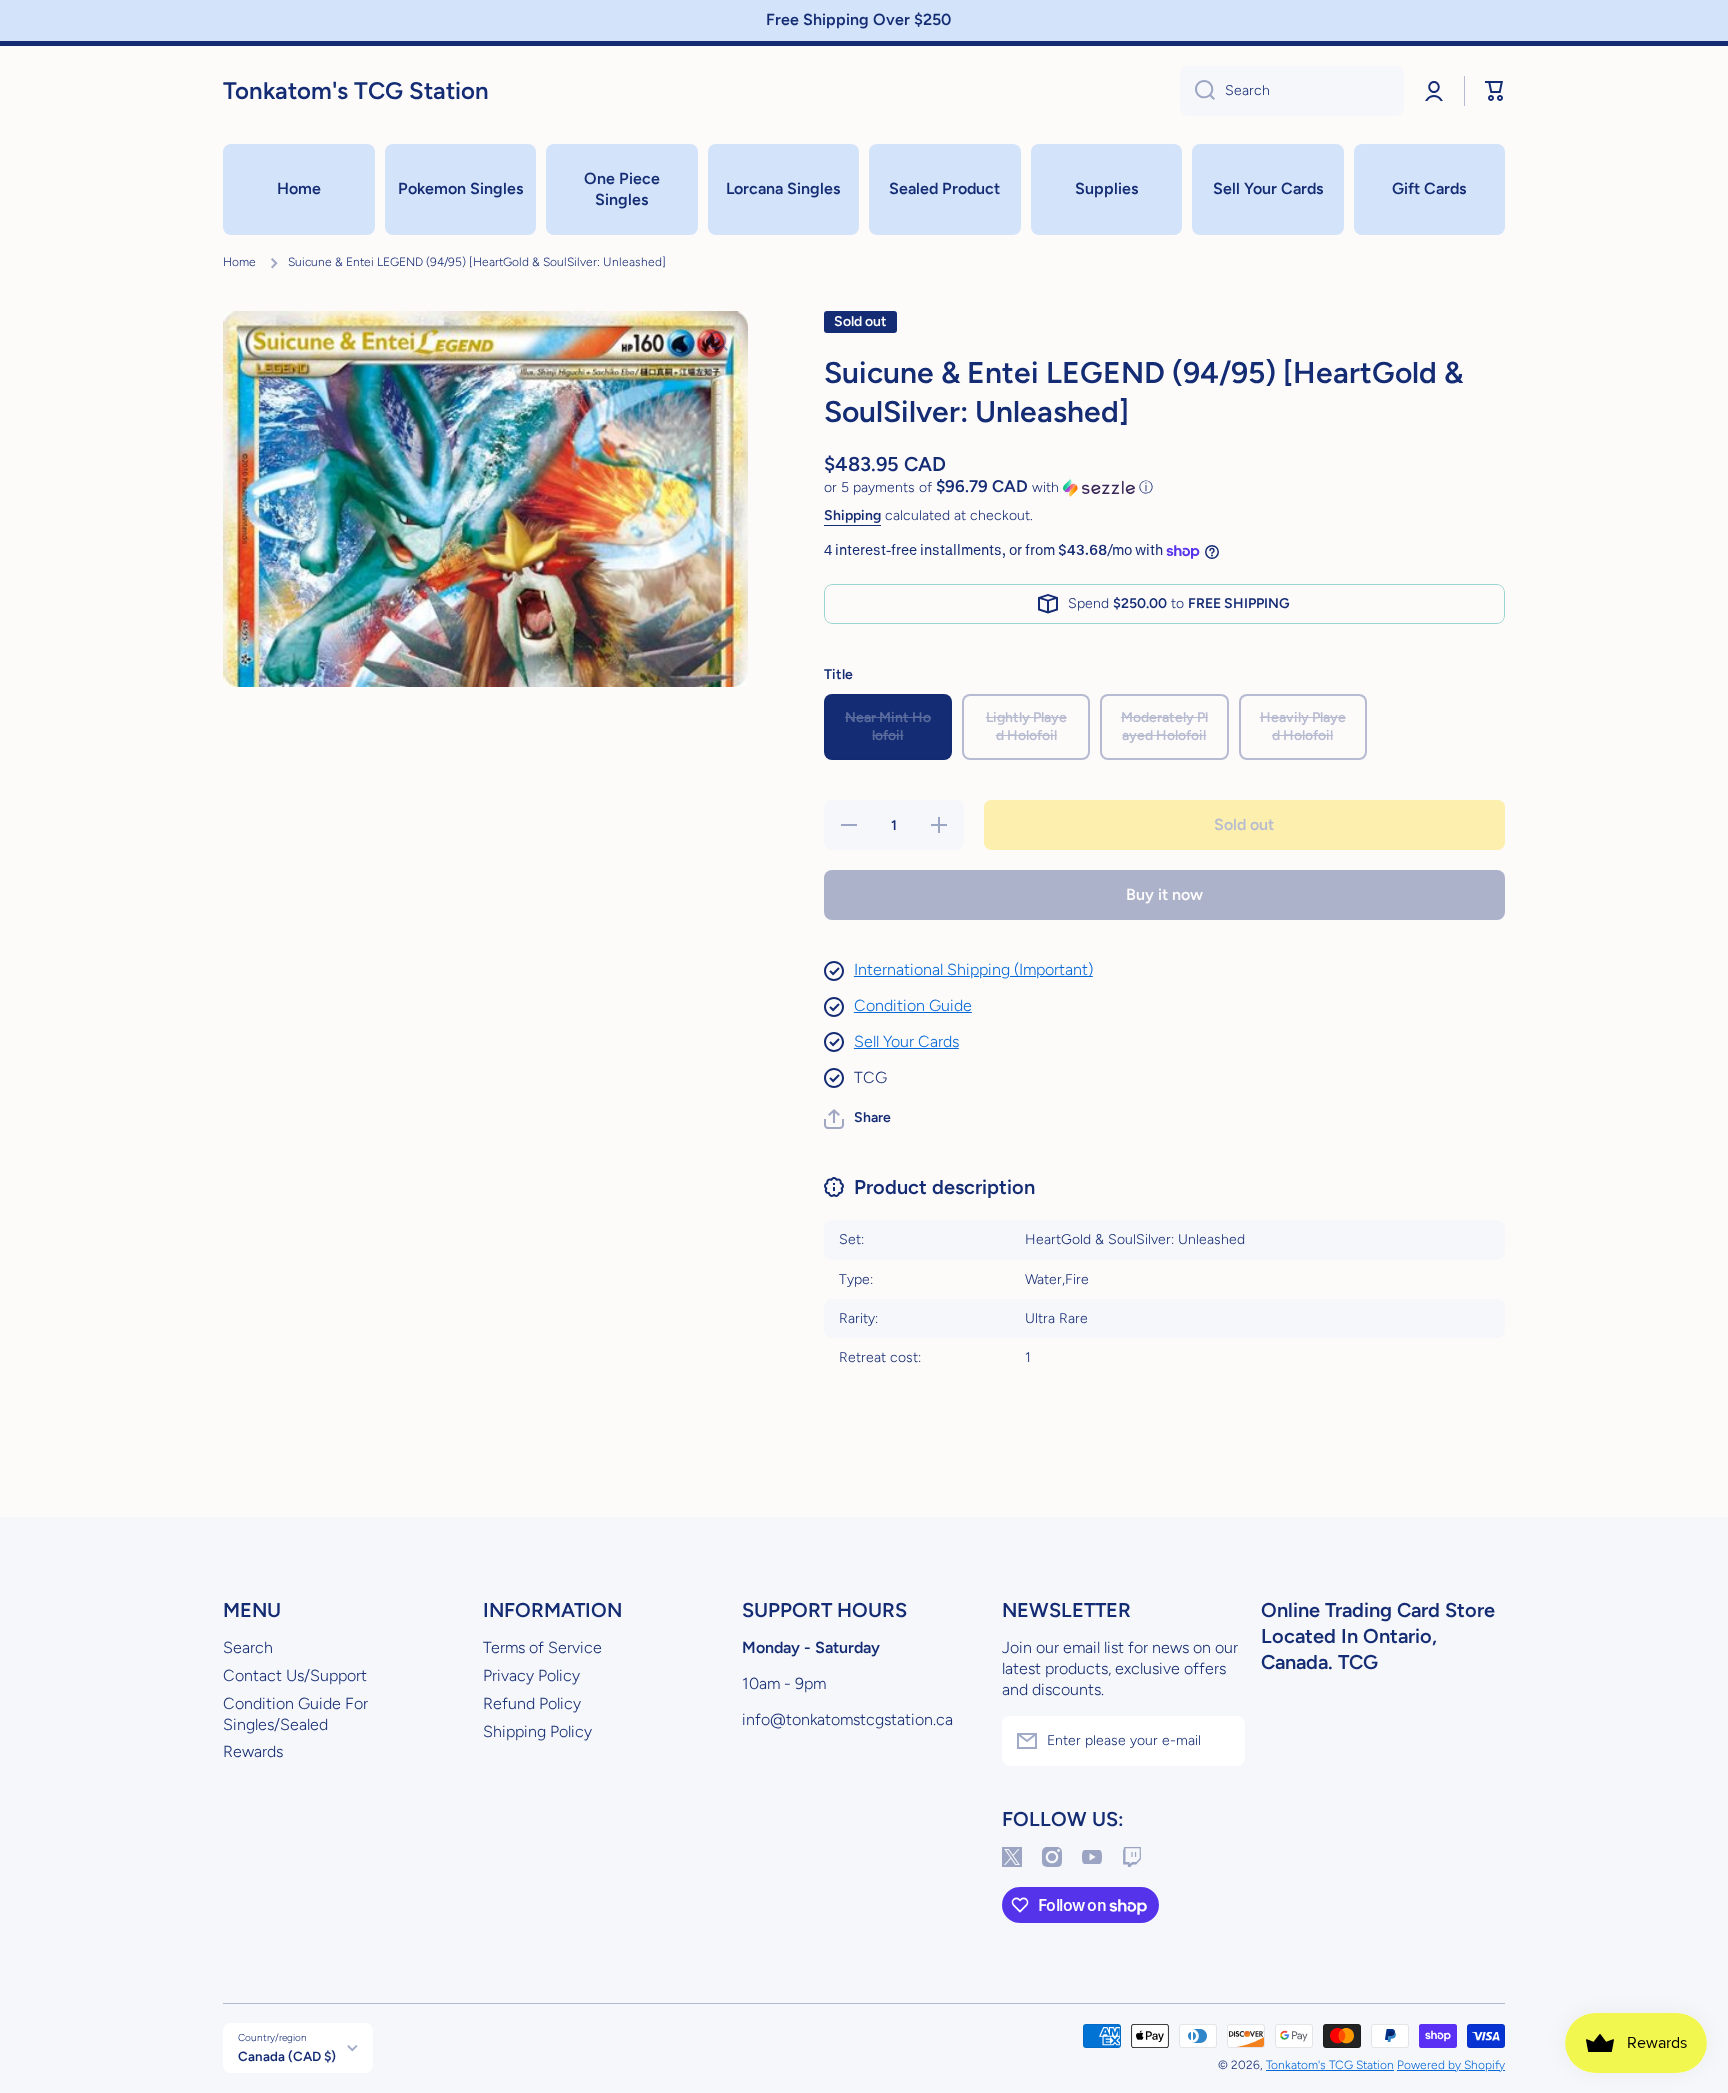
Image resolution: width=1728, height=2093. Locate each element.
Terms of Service (542, 1647)
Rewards (253, 1751)
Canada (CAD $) (287, 2056)
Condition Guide (913, 1005)
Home (239, 262)
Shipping (852, 515)
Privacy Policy (531, 1675)
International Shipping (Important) (973, 969)
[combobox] (1292, 91)
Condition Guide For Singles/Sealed (295, 1714)
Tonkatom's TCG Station (1330, 2065)
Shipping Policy (537, 1731)
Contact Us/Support (295, 1675)
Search (248, 1647)
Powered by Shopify (1451, 2065)
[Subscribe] (1220, 1741)
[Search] (1197, 91)
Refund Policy (532, 1703)
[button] (1495, 91)
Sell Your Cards (906, 1041)
